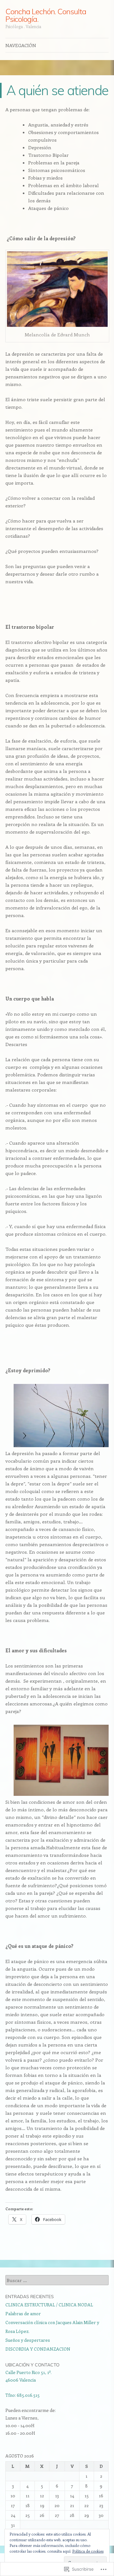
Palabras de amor (23, 2313)
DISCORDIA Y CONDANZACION (38, 2349)
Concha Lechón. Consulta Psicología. (46, 15)
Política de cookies (88, 2551)
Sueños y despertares (28, 2340)
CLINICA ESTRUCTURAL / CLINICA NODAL (49, 2305)
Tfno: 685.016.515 (22, 2395)
